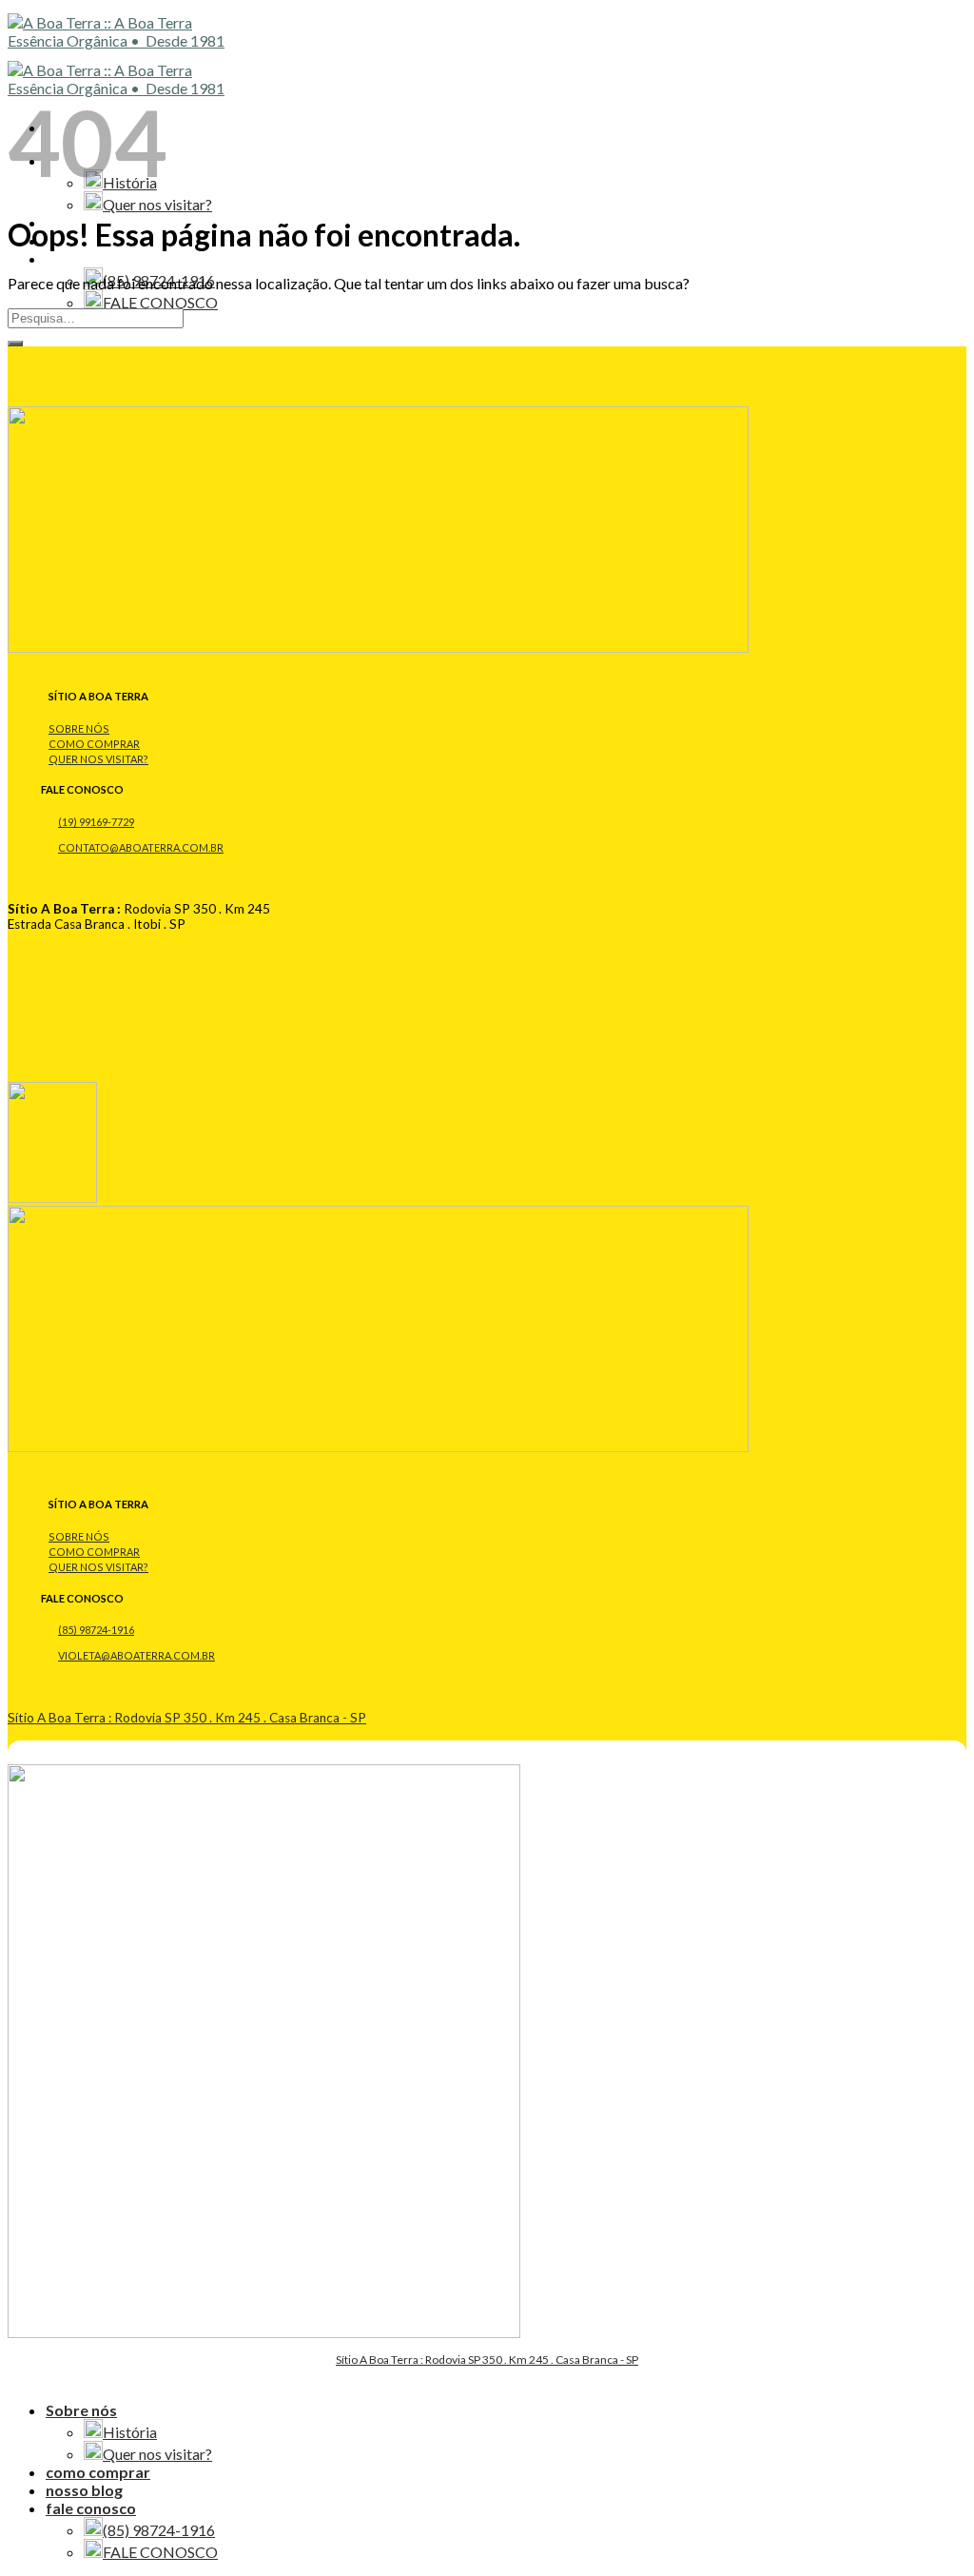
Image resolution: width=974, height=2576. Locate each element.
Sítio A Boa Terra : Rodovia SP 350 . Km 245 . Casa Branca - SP (187, 1718)
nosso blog (84, 2490)
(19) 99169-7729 (96, 822)
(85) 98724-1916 (96, 1630)
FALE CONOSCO (160, 302)
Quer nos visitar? (157, 204)
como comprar (98, 2472)
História (130, 2432)
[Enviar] (15, 344)
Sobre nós (81, 2410)
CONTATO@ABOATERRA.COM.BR (141, 847)
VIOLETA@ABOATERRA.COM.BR (136, 1655)
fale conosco (91, 258)
